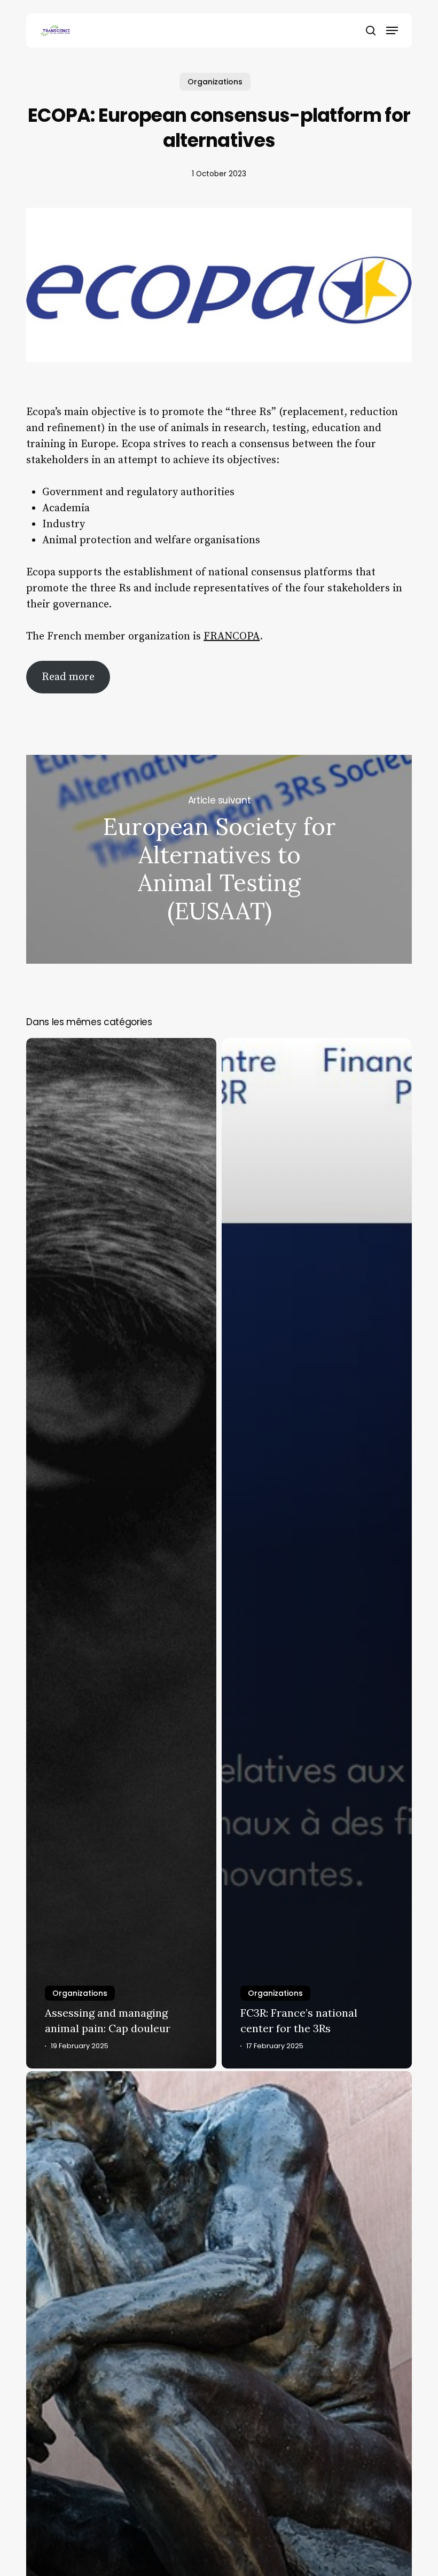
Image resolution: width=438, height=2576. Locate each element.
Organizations (215, 82)
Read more (68, 677)
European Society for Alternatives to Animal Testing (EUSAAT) (219, 859)
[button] (392, 30)
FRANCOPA (232, 637)
